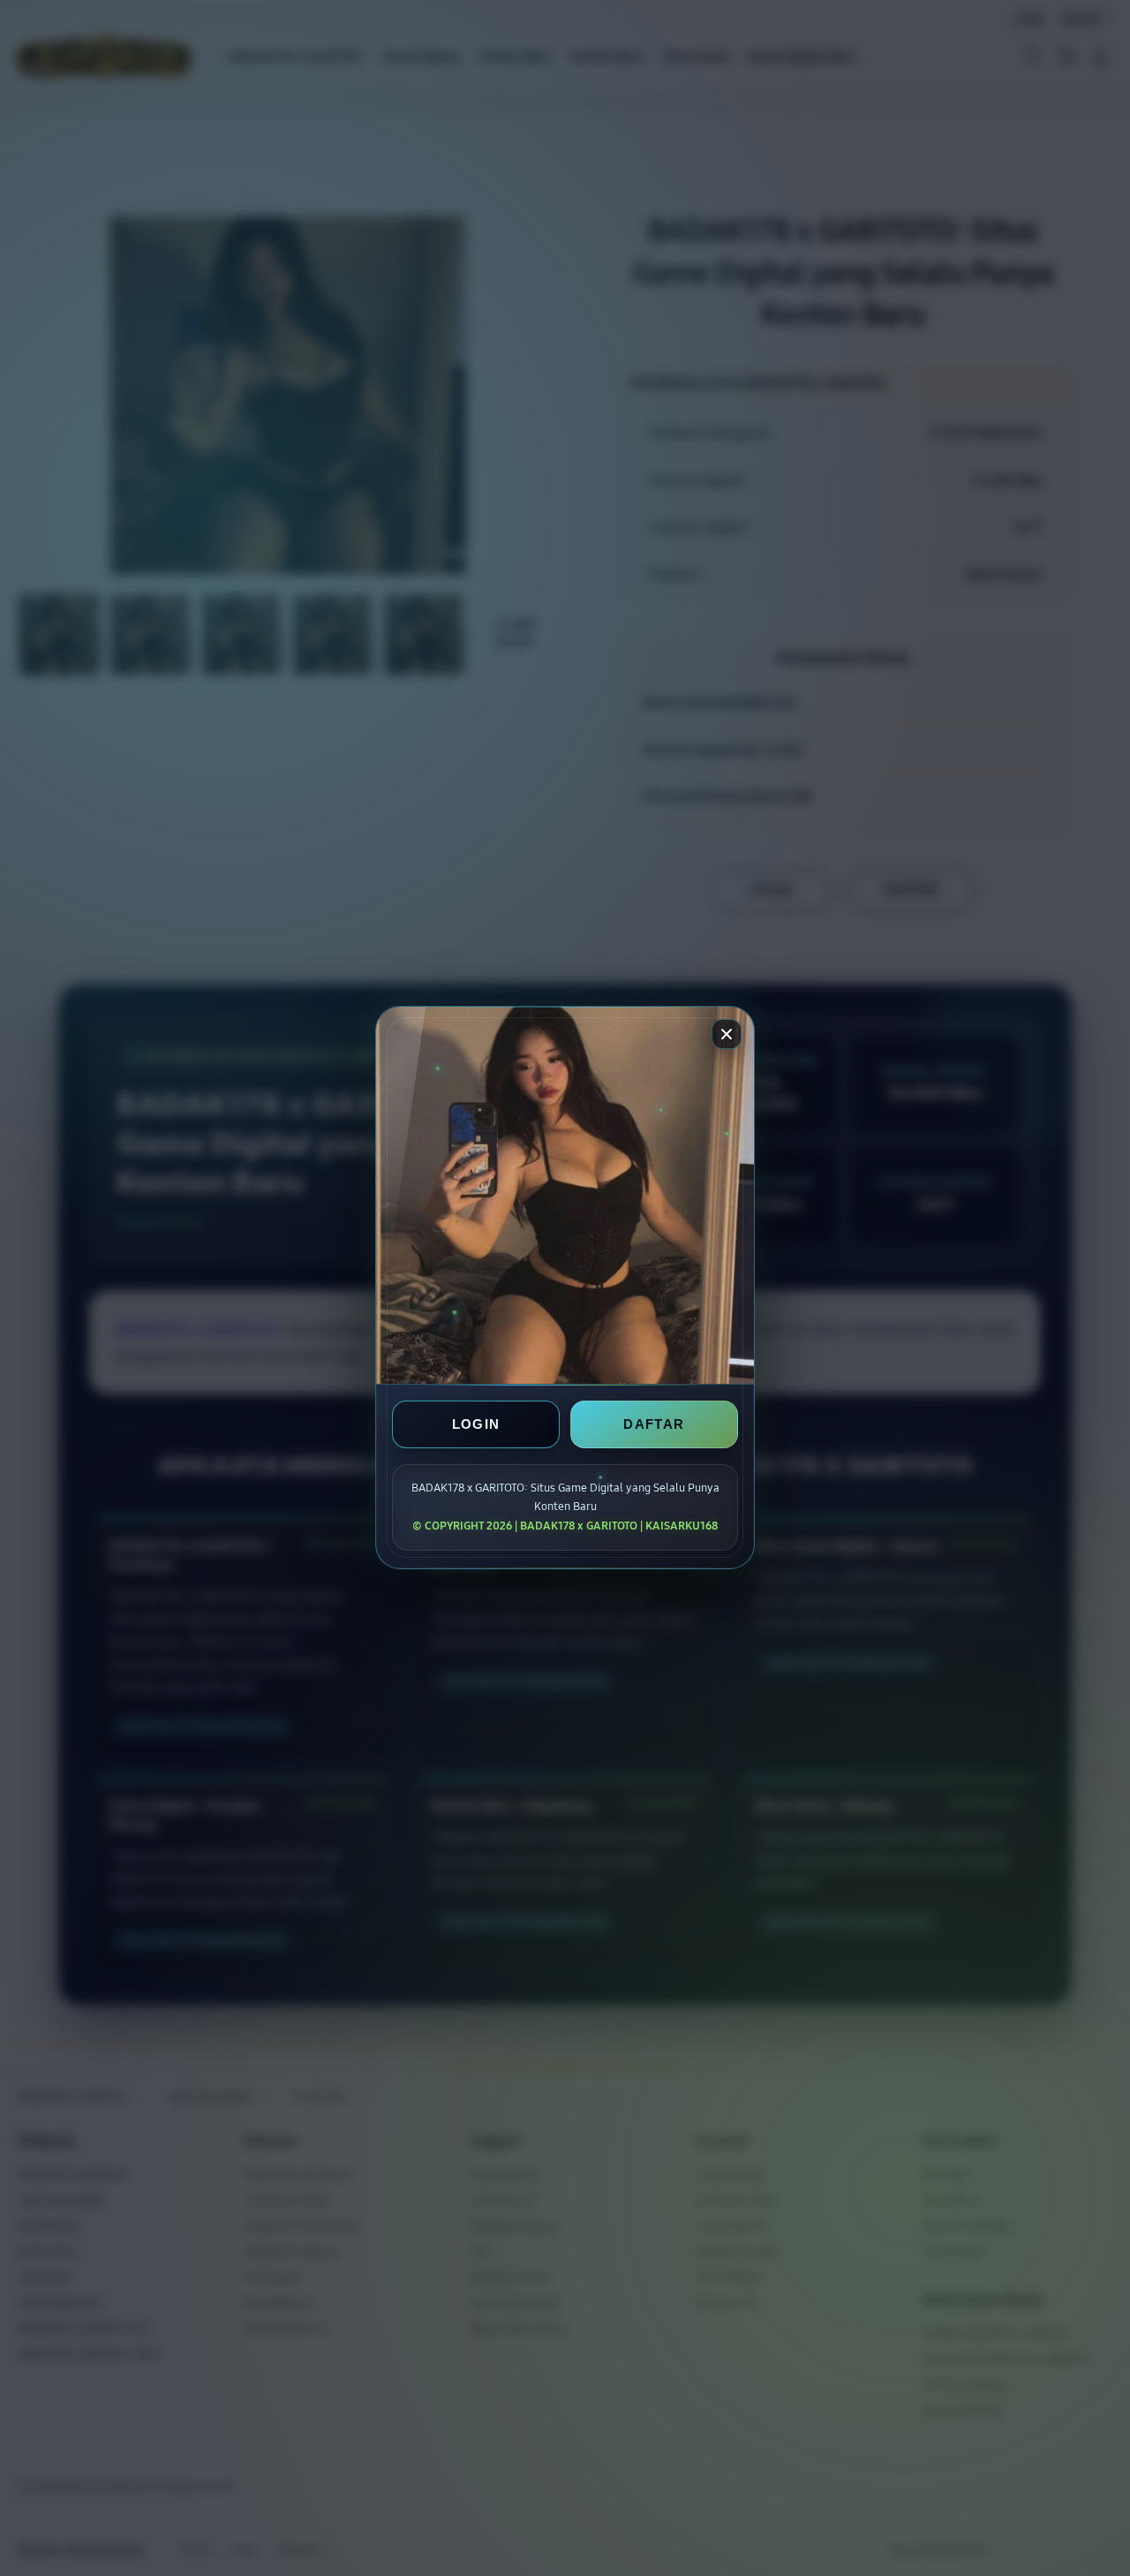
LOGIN (476, 1425)
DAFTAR (654, 1425)
